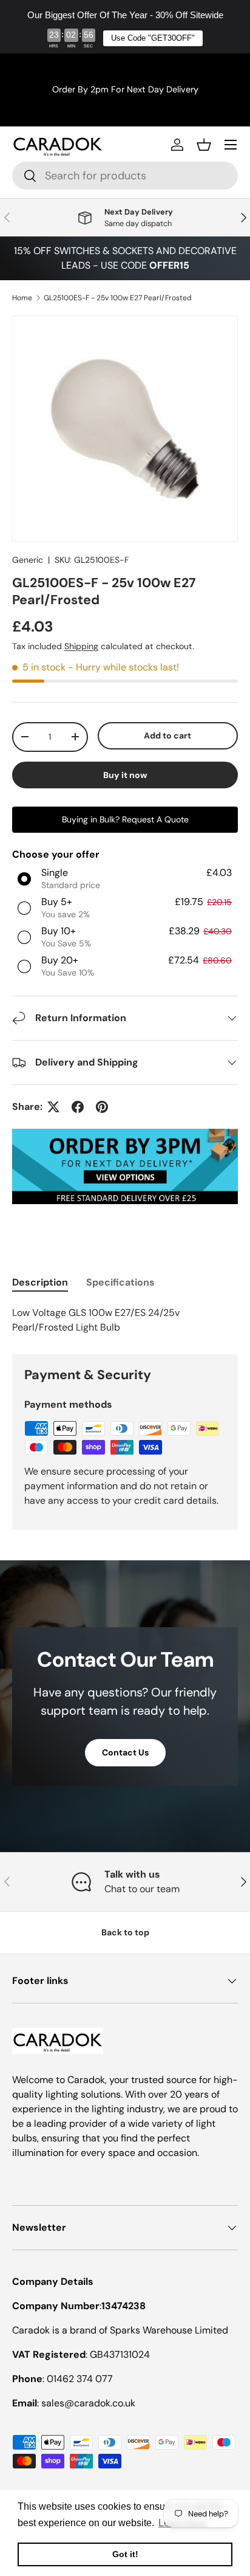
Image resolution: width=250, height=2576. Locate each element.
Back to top (125, 1932)
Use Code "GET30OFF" (153, 38)
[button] (204, 145)
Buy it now (125, 775)
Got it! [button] (125, 2554)
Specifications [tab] (120, 1282)
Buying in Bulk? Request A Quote (125, 819)
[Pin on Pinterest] (102, 1107)
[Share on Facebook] (78, 1107)
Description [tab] (40, 1282)
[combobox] (125, 176)
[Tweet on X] (53, 1107)
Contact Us (125, 1752)
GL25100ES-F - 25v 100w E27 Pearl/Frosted (118, 298)
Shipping (81, 646)
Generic (28, 560)
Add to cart (167, 735)
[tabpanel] (125, 1320)
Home (22, 298)
